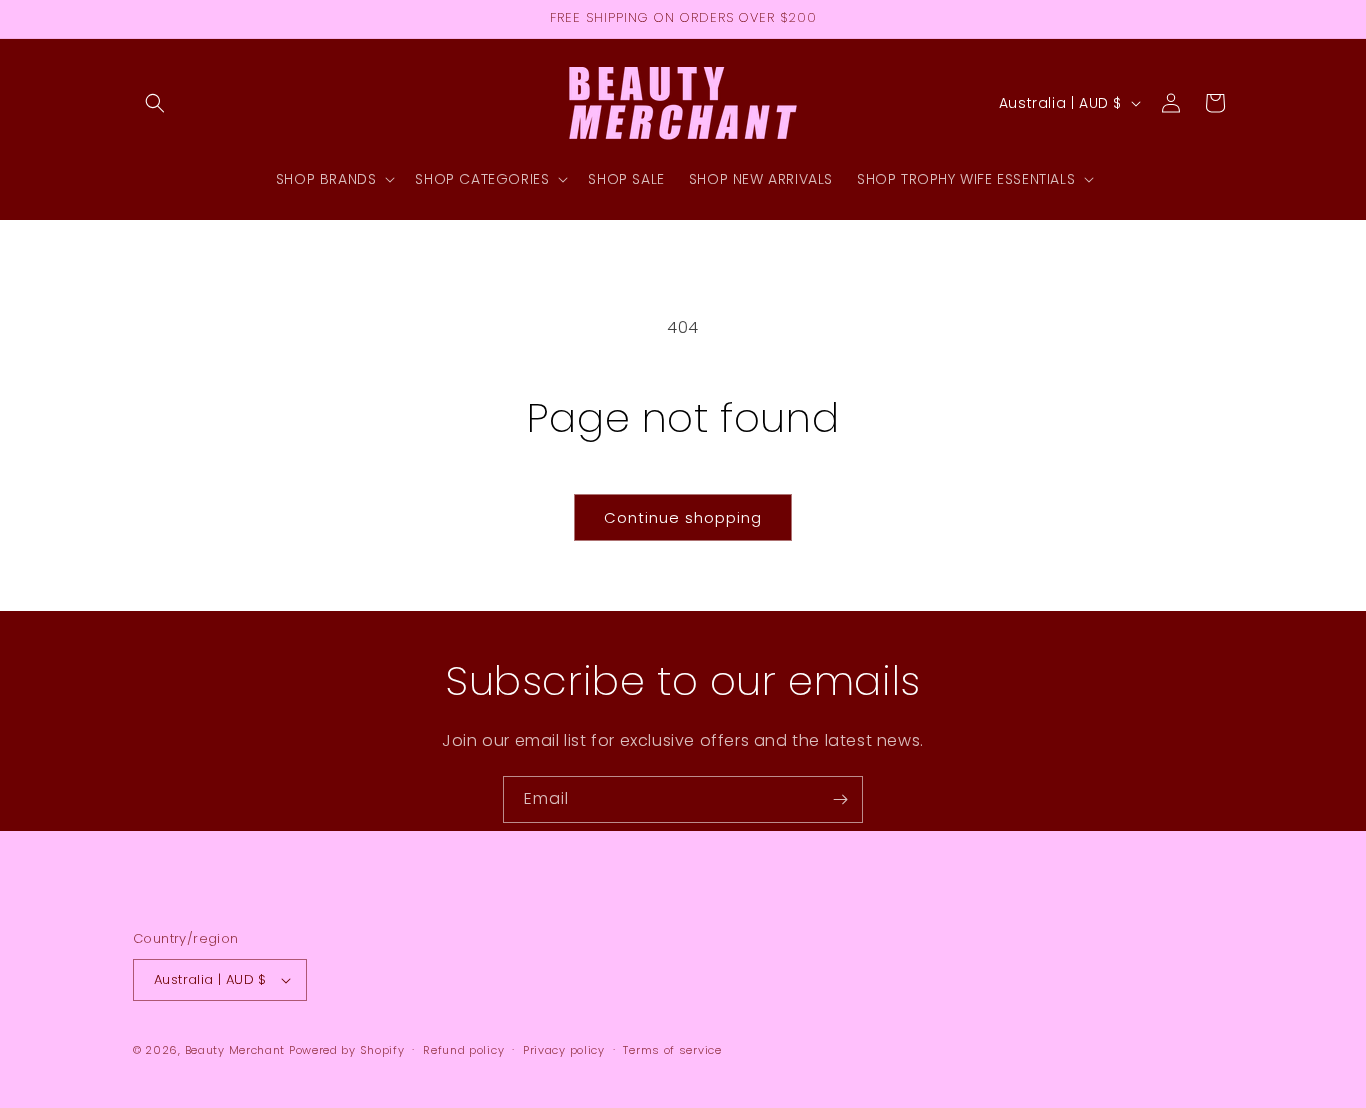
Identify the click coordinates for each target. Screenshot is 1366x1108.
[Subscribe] (840, 799)
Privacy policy (564, 1050)
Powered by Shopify (347, 1050)
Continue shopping (683, 517)
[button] (155, 103)
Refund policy (463, 1050)
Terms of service (672, 1050)
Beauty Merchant (235, 1050)
